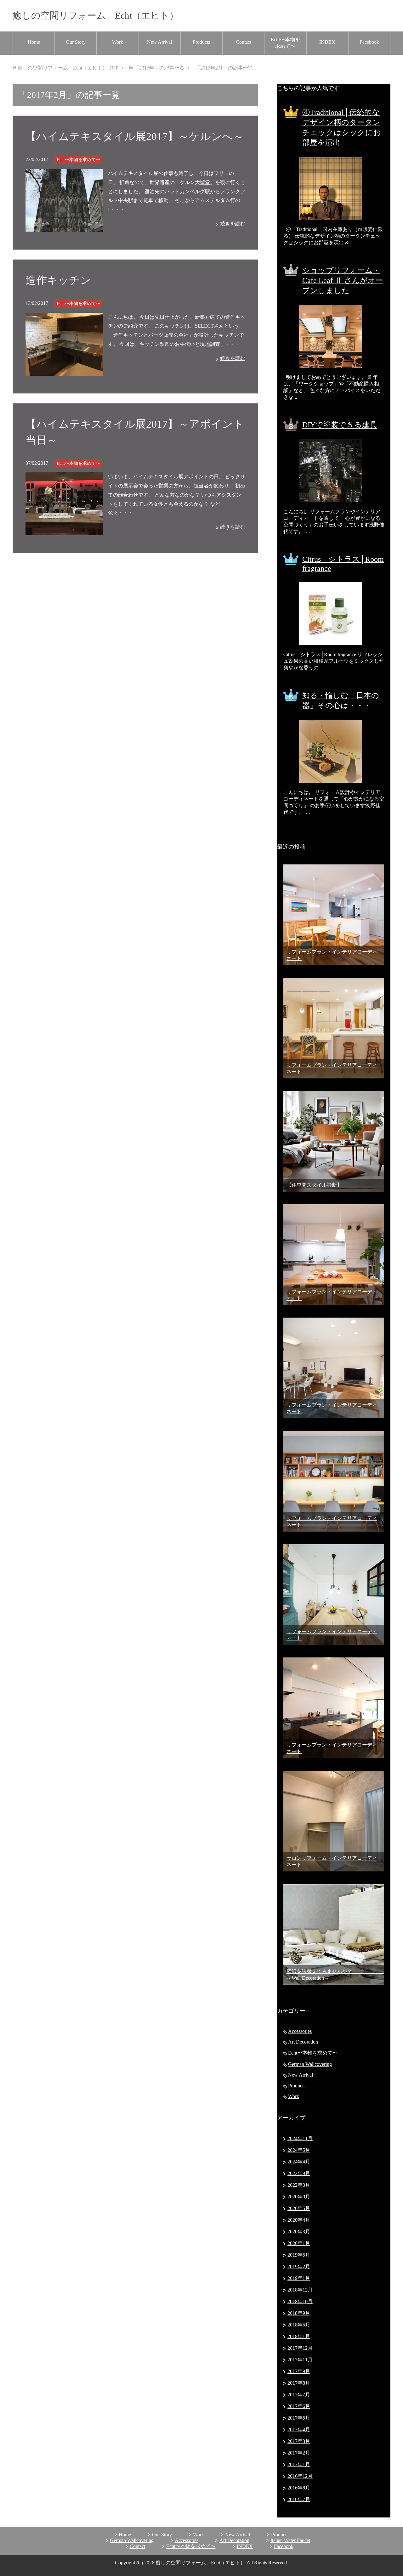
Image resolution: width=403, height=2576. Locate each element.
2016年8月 (299, 2488)
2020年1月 (299, 2243)
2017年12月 (300, 2348)
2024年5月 (299, 2150)
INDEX (327, 42)
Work (118, 42)
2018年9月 (299, 2313)
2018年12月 (300, 2290)
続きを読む (233, 224)
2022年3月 (299, 2185)
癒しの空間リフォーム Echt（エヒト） (96, 15)
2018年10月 (300, 2301)
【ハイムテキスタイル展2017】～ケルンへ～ (135, 136)
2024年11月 (300, 2138)
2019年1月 (299, 2278)
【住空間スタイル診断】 (314, 1185)
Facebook (369, 42)
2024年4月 (299, 2162)
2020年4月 (299, 2220)
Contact (244, 42)
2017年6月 (299, 2406)
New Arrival (159, 42)
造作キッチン (58, 280)
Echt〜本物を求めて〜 (285, 43)
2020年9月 (299, 2197)
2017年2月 (299, 2453)
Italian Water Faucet (290, 2540)
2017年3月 (299, 2441)
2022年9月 (299, 2173)
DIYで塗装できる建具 (340, 425)
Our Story (76, 42)
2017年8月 (299, 2383)
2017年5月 (299, 2418)
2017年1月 (299, 2464)
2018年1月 (299, 2336)
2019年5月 (299, 2255)
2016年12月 (300, 2476)
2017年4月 (299, 2430)
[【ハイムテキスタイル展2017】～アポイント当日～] (64, 530)
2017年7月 (299, 2395)
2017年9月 (299, 2371)
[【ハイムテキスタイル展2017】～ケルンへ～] (64, 227)
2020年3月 (299, 2232)
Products (201, 42)
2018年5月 (299, 2325)
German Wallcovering (310, 2064)
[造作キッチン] (64, 371)
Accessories (300, 2031)
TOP (68, 68)
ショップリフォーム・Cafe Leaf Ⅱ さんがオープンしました (343, 280)
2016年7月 (299, 2499)
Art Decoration (303, 2042)
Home (34, 42)
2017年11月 (300, 2360)
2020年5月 (299, 2208)
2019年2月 (299, 2267)
